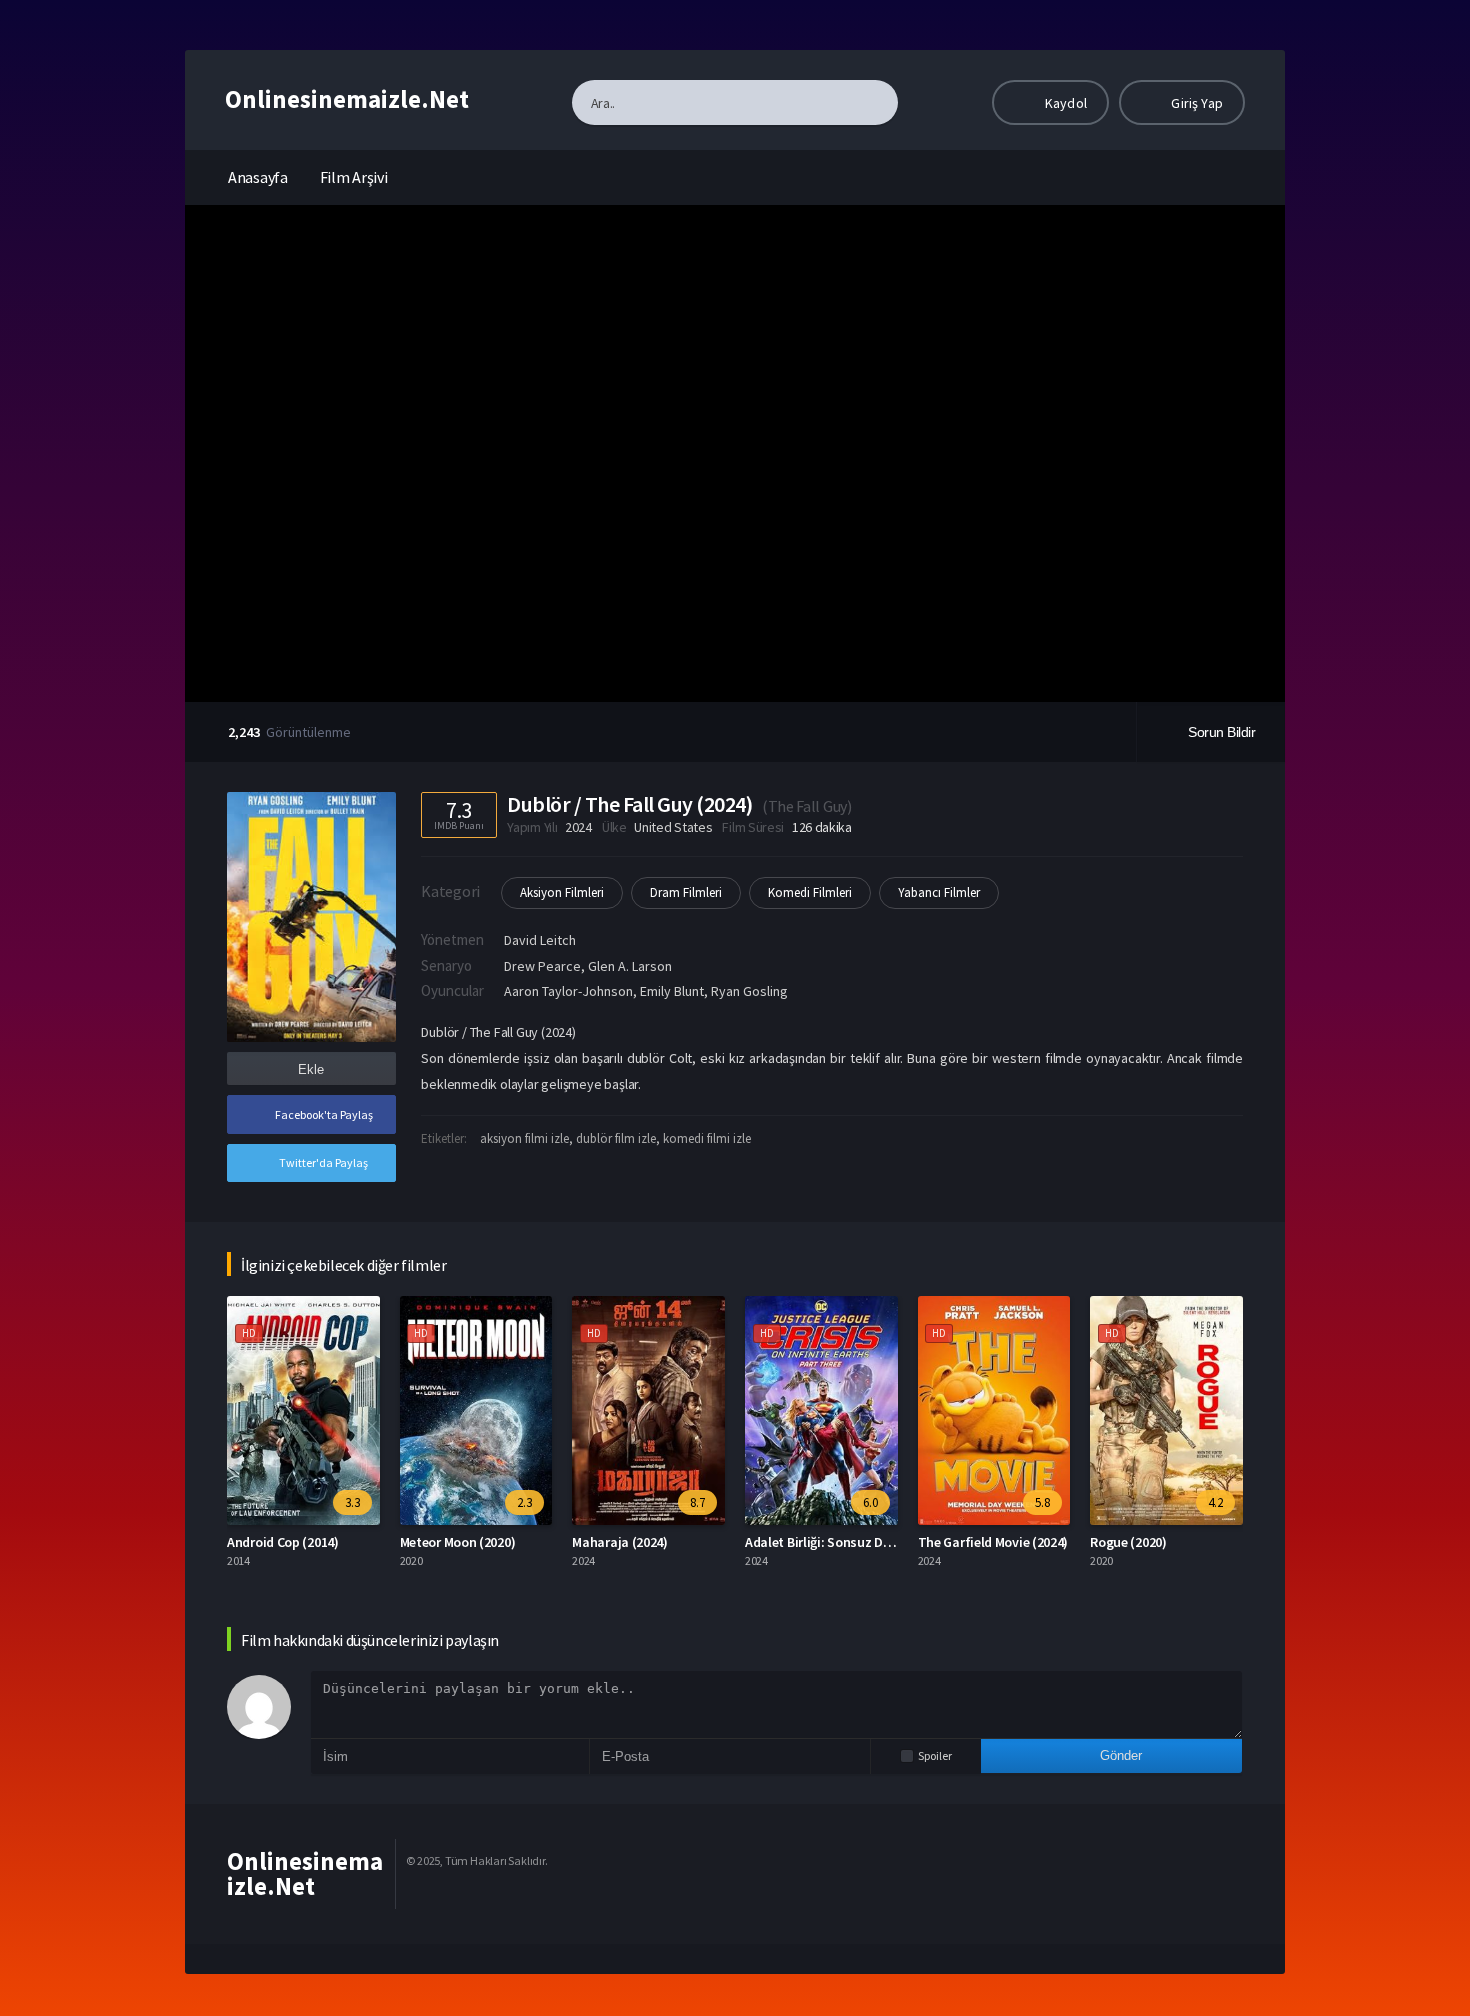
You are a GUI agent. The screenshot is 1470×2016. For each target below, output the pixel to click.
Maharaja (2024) (620, 1542)
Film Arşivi (354, 177)
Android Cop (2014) (283, 1542)
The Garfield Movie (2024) (993, 1542)
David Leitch (540, 940)
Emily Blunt (672, 991)
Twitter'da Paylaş (323, 1162)
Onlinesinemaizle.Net (347, 99)
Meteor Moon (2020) (458, 1542)
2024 (578, 827)
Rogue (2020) (1128, 1542)
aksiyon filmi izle (524, 1138)
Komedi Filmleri (810, 892)
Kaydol (1064, 103)
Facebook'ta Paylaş (324, 1114)
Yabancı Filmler (939, 892)
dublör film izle (616, 1138)
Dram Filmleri (686, 892)
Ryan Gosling (749, 991)
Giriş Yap (1195, 103)
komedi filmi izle (707, 1138)
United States (673, 827)
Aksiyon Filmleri (562, 892)
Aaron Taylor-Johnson (568, 991)
